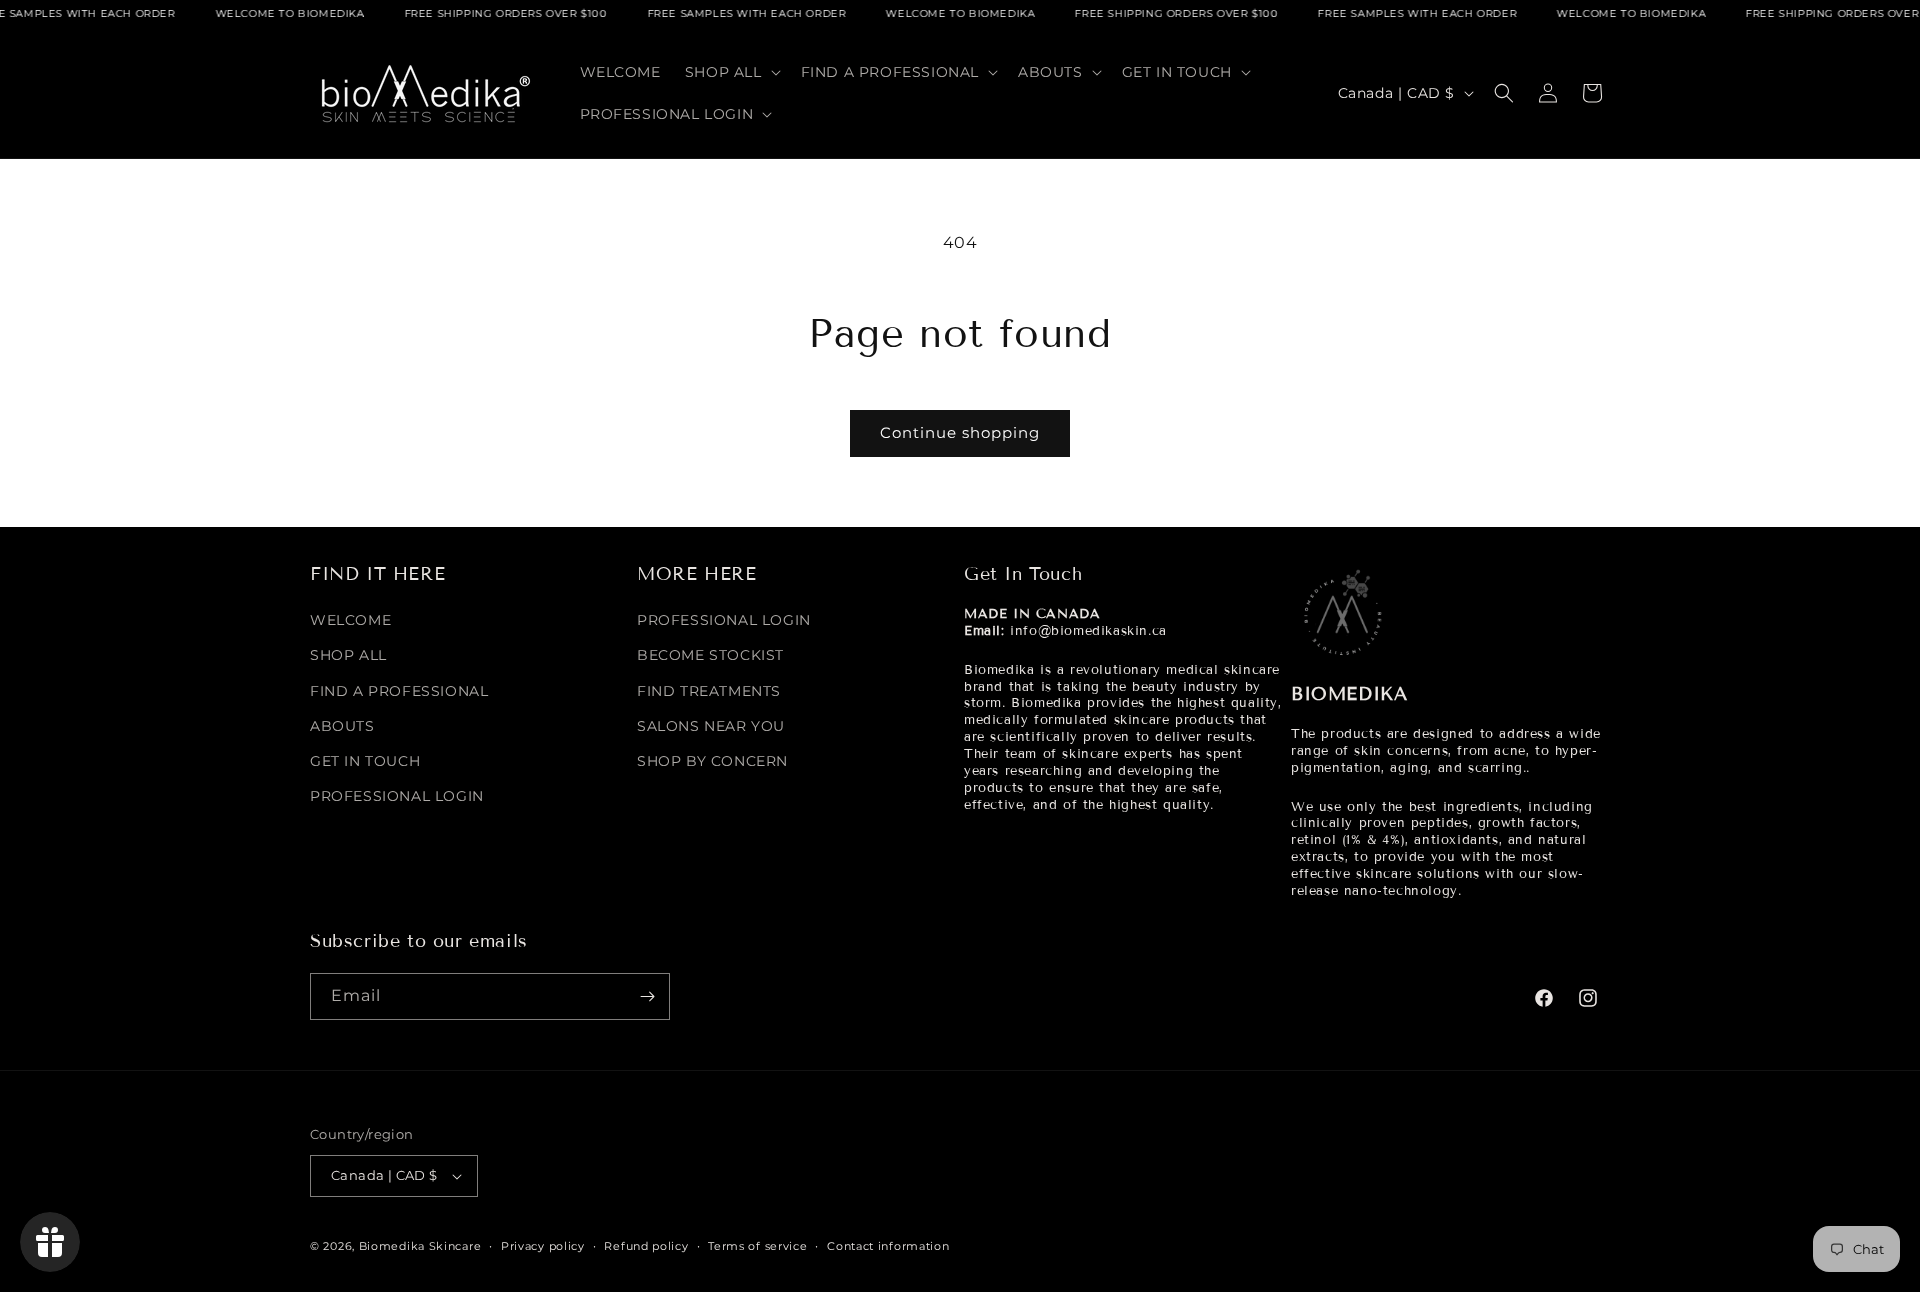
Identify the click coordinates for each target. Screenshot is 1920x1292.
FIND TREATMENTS (709, 691)
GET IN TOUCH (365, 761)
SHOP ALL (348, 655)
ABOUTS (342, 726)
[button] (731, 72)
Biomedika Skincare (420, 1246)
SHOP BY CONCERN (712, 761)
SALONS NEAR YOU (711, 726)
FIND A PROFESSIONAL (399, 691)
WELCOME (350, 620)
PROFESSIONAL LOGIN (397, 796)
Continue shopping (960, 432)
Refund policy (646, 1246)
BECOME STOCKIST (710, 655)
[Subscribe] (647, 996)
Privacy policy (543, 1246)
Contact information (888, 1246)
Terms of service (757, 1246)
